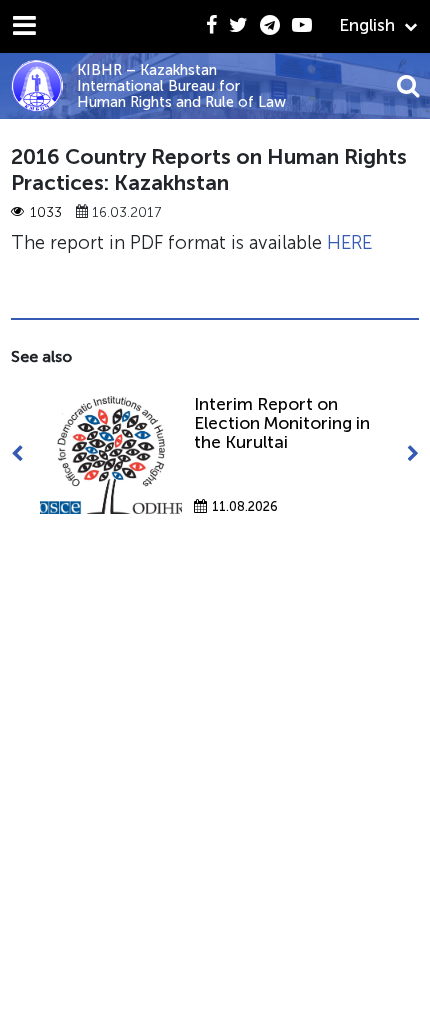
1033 (46, 212)
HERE (349, 242)
